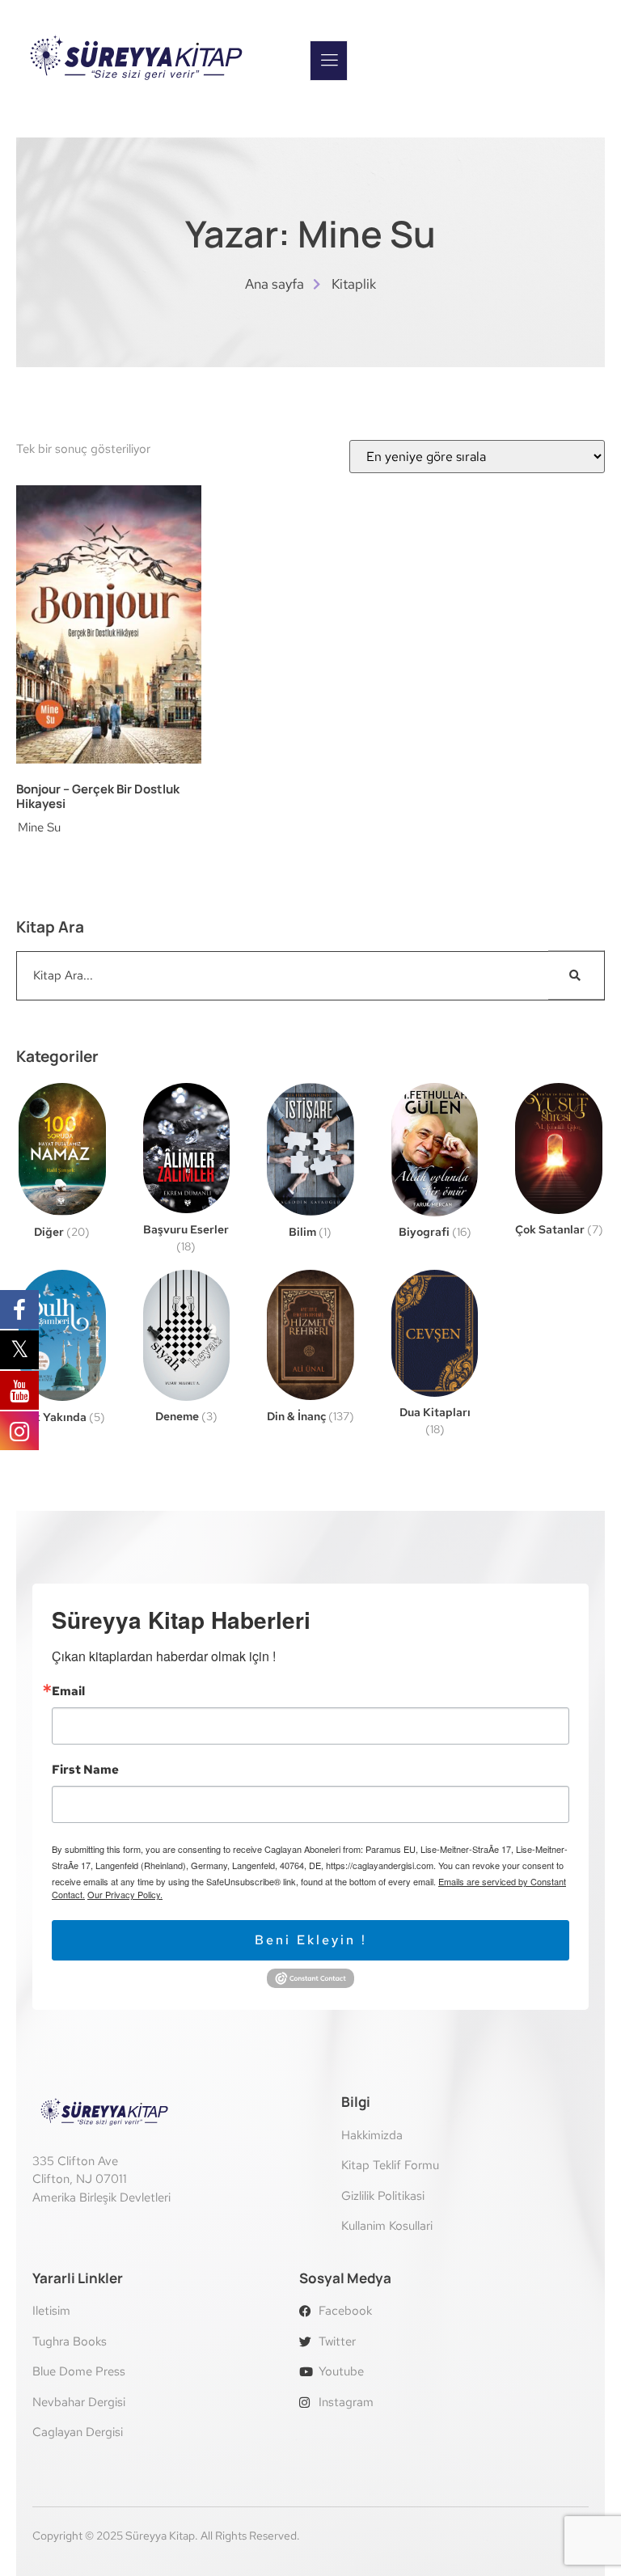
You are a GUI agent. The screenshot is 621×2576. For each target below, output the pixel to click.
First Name (85, 1770)
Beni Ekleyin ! (311, 1940)
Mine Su (39, 827)
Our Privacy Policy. (125, 1894)
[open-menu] (329, 61)
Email (68, 1692)
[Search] (577, 976)
